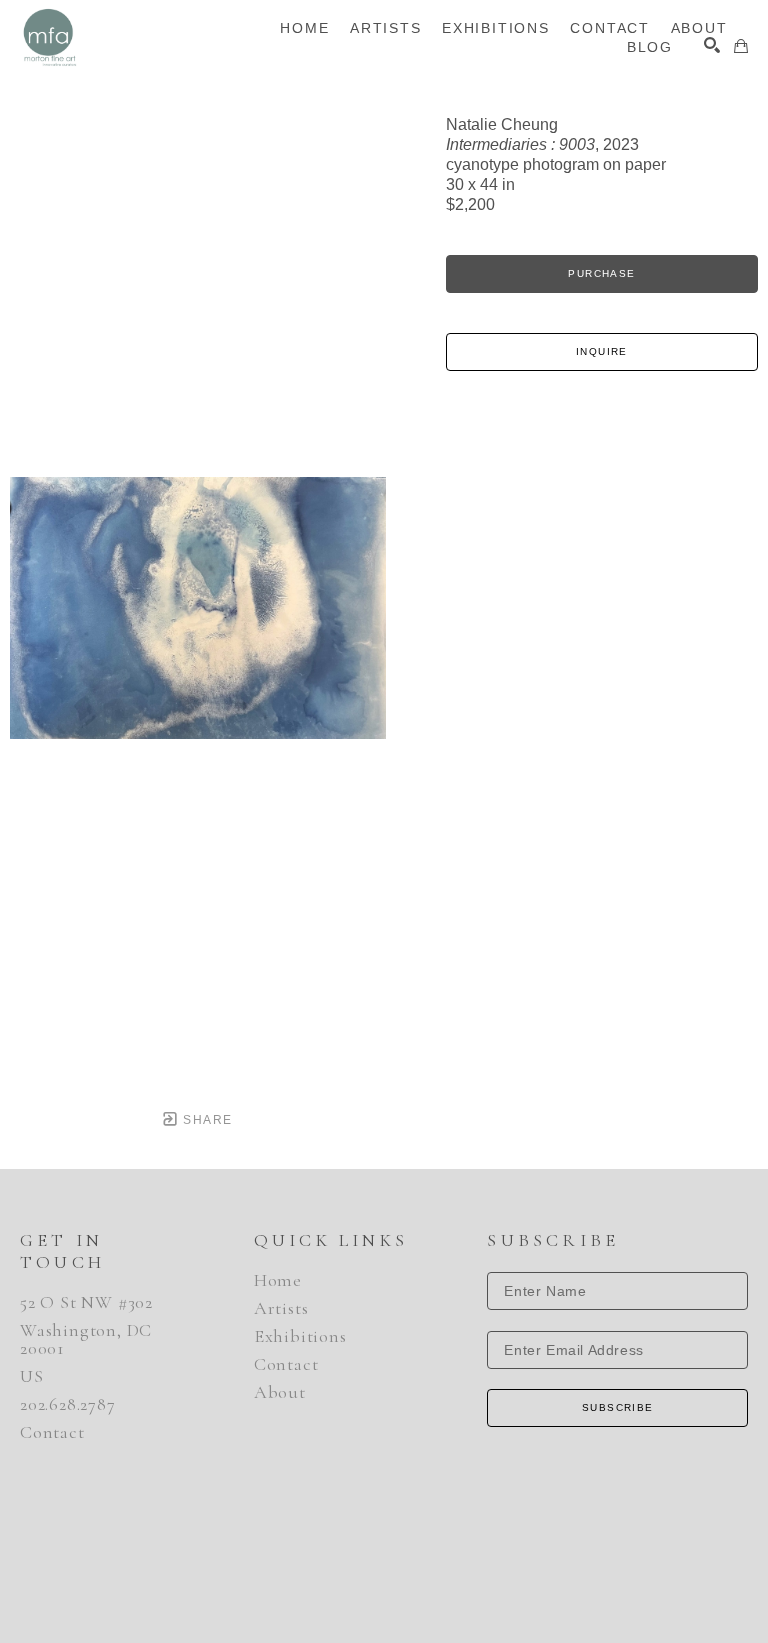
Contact (52, 1432)
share (205, 1120)
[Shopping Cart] (741, 46)
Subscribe (618, 1407)
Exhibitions (300, 1336)
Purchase (601, 273)
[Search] (712, 45)
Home (278, 1280)
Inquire (602, 351)
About (280, 1392)
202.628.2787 (68, 1404)
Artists (281, 1308)
